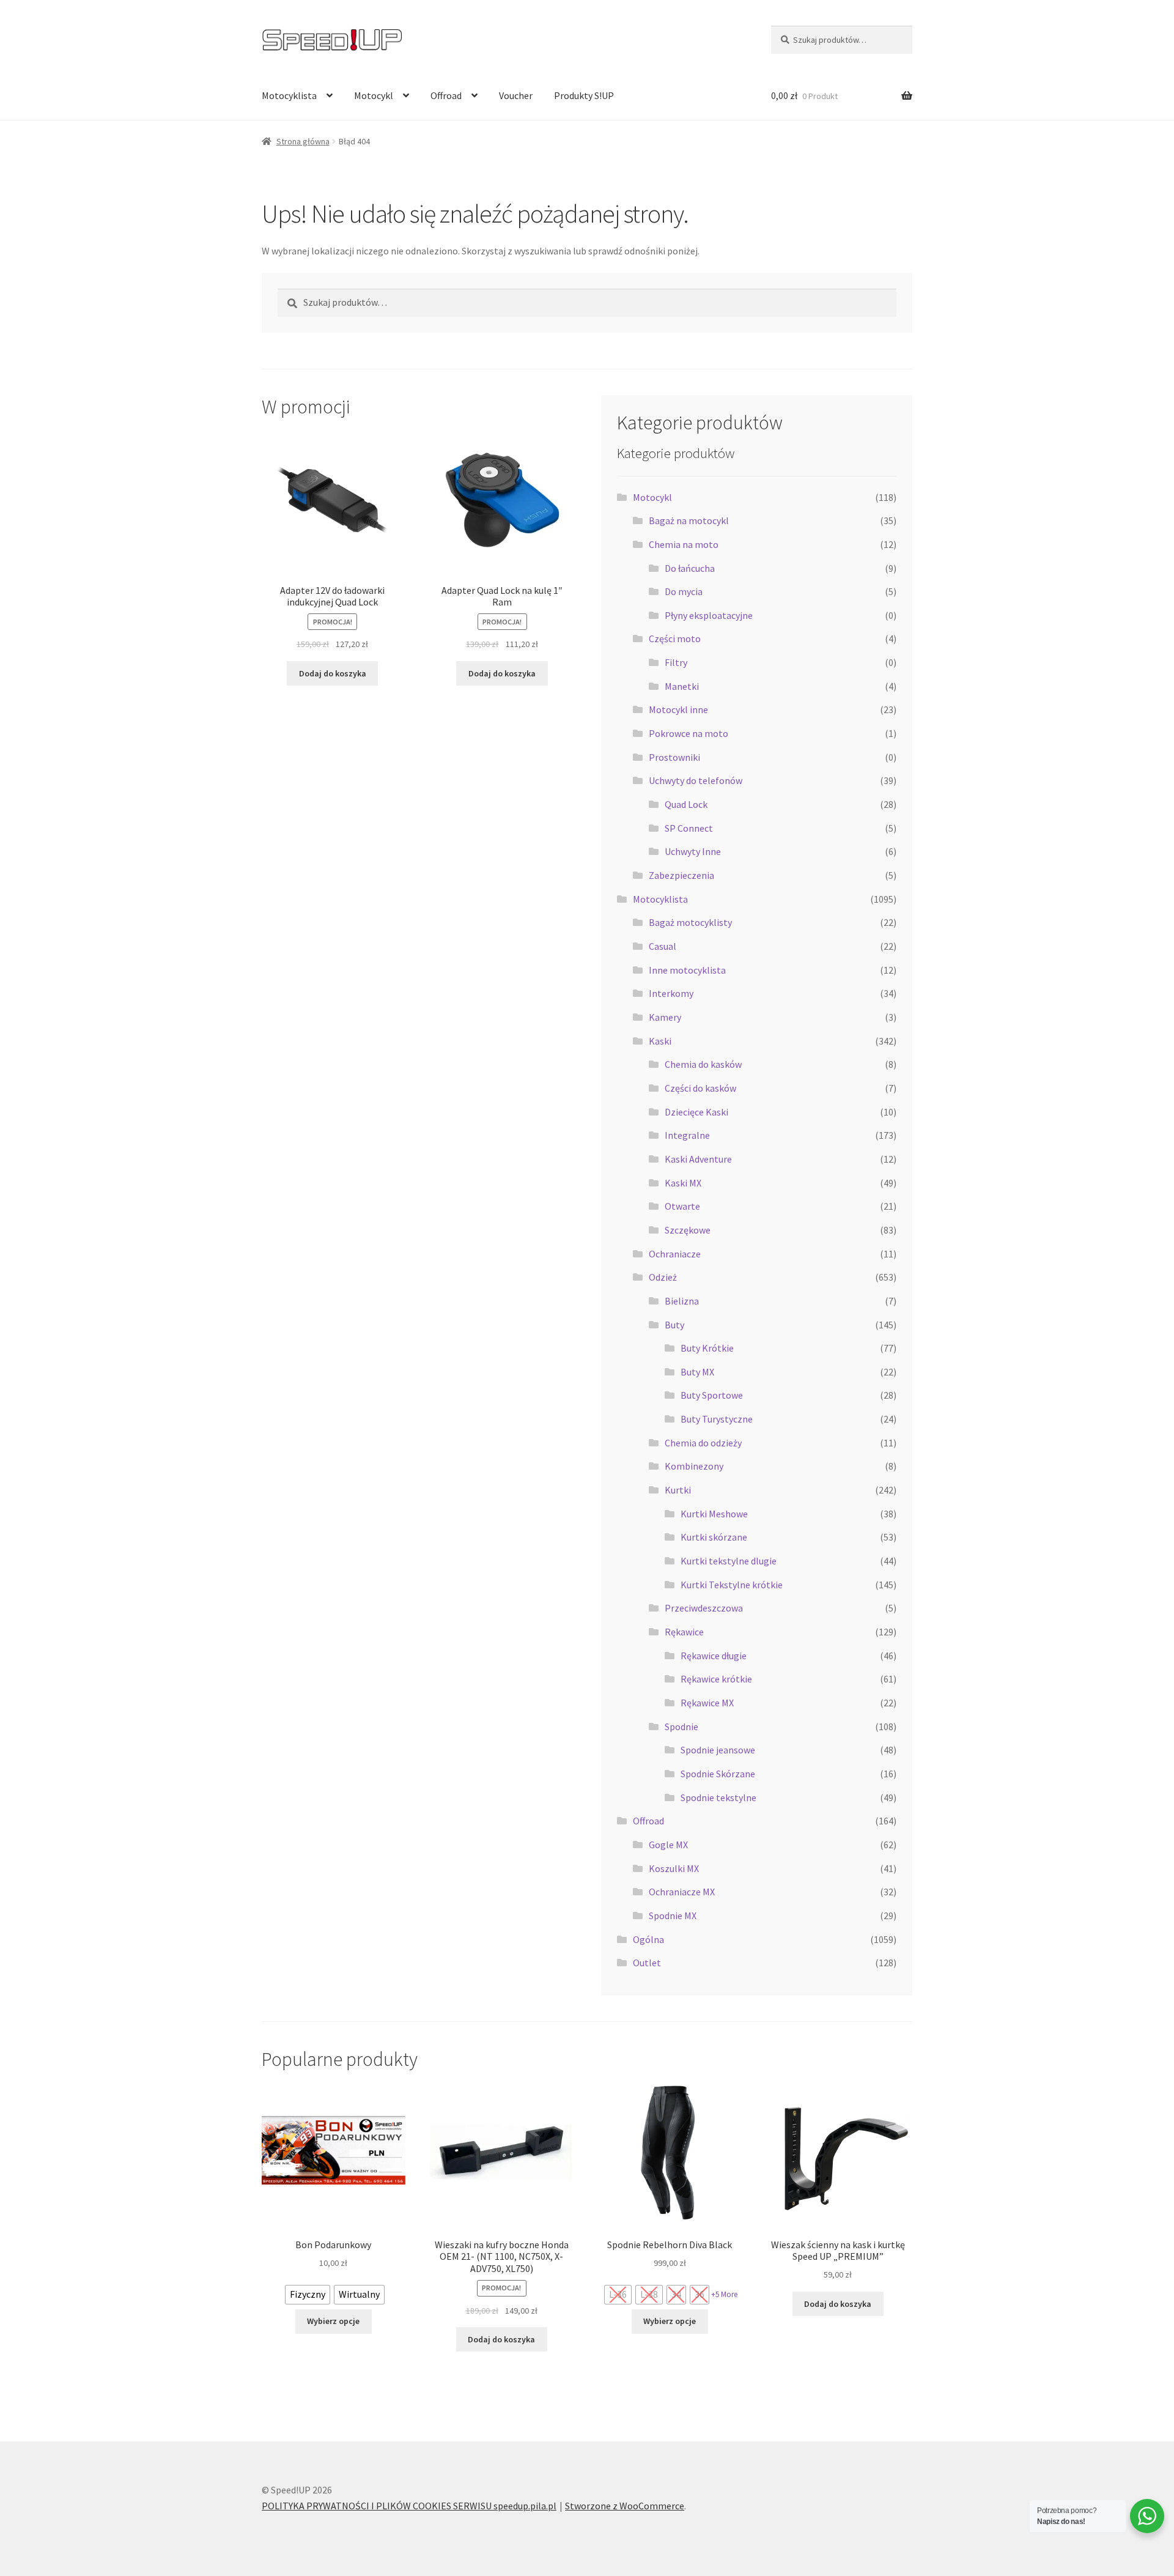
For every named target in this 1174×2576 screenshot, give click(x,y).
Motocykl (374, 95)
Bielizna (682, 1301)
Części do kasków (700, 1088)
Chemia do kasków (703, 1064)
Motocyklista (289, 95)
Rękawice (684, 1632)
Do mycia (684, 591)
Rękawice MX (707, 1703)
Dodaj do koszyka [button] (333, 673)
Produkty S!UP (584, 95)
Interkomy (671, 993)
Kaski (660, 1041)
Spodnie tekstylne (718, 1797)
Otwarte (682, 1206)
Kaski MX (683, 1183)
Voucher (516, 95)
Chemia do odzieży (703, 1443)
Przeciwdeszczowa (704, 1608)
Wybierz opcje (333, 2321)
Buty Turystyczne (717, 1419)
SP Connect (689, 828)
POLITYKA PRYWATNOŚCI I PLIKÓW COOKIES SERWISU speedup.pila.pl (409, 2506)
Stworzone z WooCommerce (625, 2506)
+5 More (724, 2294)
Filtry (676, 662)
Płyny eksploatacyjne (709, 615)
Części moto (675, 638)
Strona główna (303, 141)
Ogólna (648, 1939)
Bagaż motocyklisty (690, 922)
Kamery (665, 1017)
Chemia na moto (684, 544)
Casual (663, 946)
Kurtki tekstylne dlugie (729, 1561)
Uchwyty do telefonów (696, 780)
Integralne (687, 1135)
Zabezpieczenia (681, 875)
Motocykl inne (678, 709)
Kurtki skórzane (714, 1537)
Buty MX (697, 1372)
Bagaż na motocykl (689, 520)
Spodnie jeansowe (718, 1750)
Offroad (446, 95)
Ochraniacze (675, 1254)
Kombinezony (694, 1466)
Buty (674, 1325)
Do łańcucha (690, 568)
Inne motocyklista (687, 970)
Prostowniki (674, 757)
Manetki (682, 686)
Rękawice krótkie (716, 1679)
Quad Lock (686, 804)
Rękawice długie (714, 1656)
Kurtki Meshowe (714, 1514)
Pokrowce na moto (689, 733)
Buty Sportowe (712, 1395)
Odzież (663, 1277)
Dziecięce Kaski (696, 1112)
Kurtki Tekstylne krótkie (732, 1585)
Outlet (647, 1963)
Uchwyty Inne (693, 851)
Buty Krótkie (707, 1348)
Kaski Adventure (698, 1159)
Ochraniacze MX (682, 1892)
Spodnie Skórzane (718, 1774)
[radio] (308, 2295)
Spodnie (681, 1727)
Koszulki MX (674, 1868)
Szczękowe (688, 1230)
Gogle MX (668, 1845)
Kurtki (678, 1490)
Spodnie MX (673, 1915)
